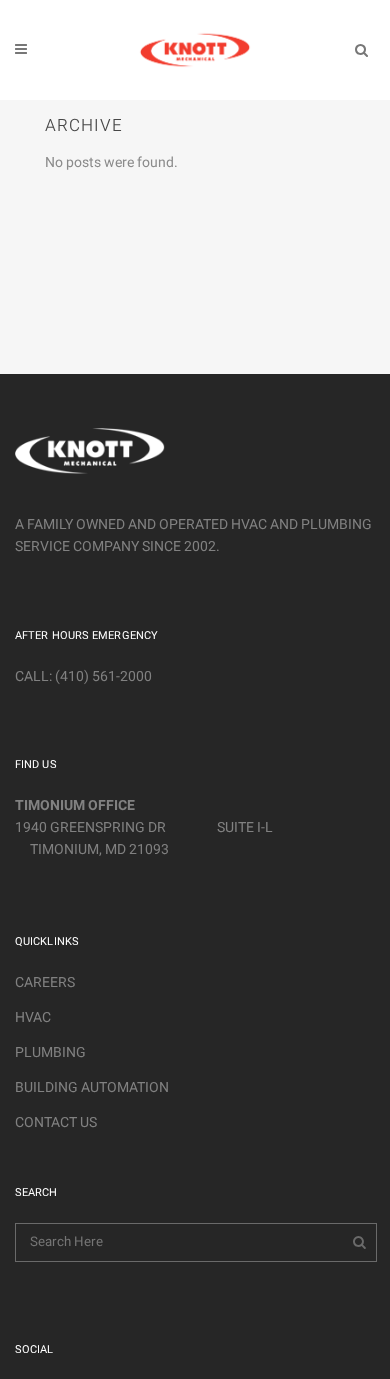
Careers (45, 982)
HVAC (33, 1017)
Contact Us (56, 1122)
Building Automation (92, 1087)
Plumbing (50, 1052)
